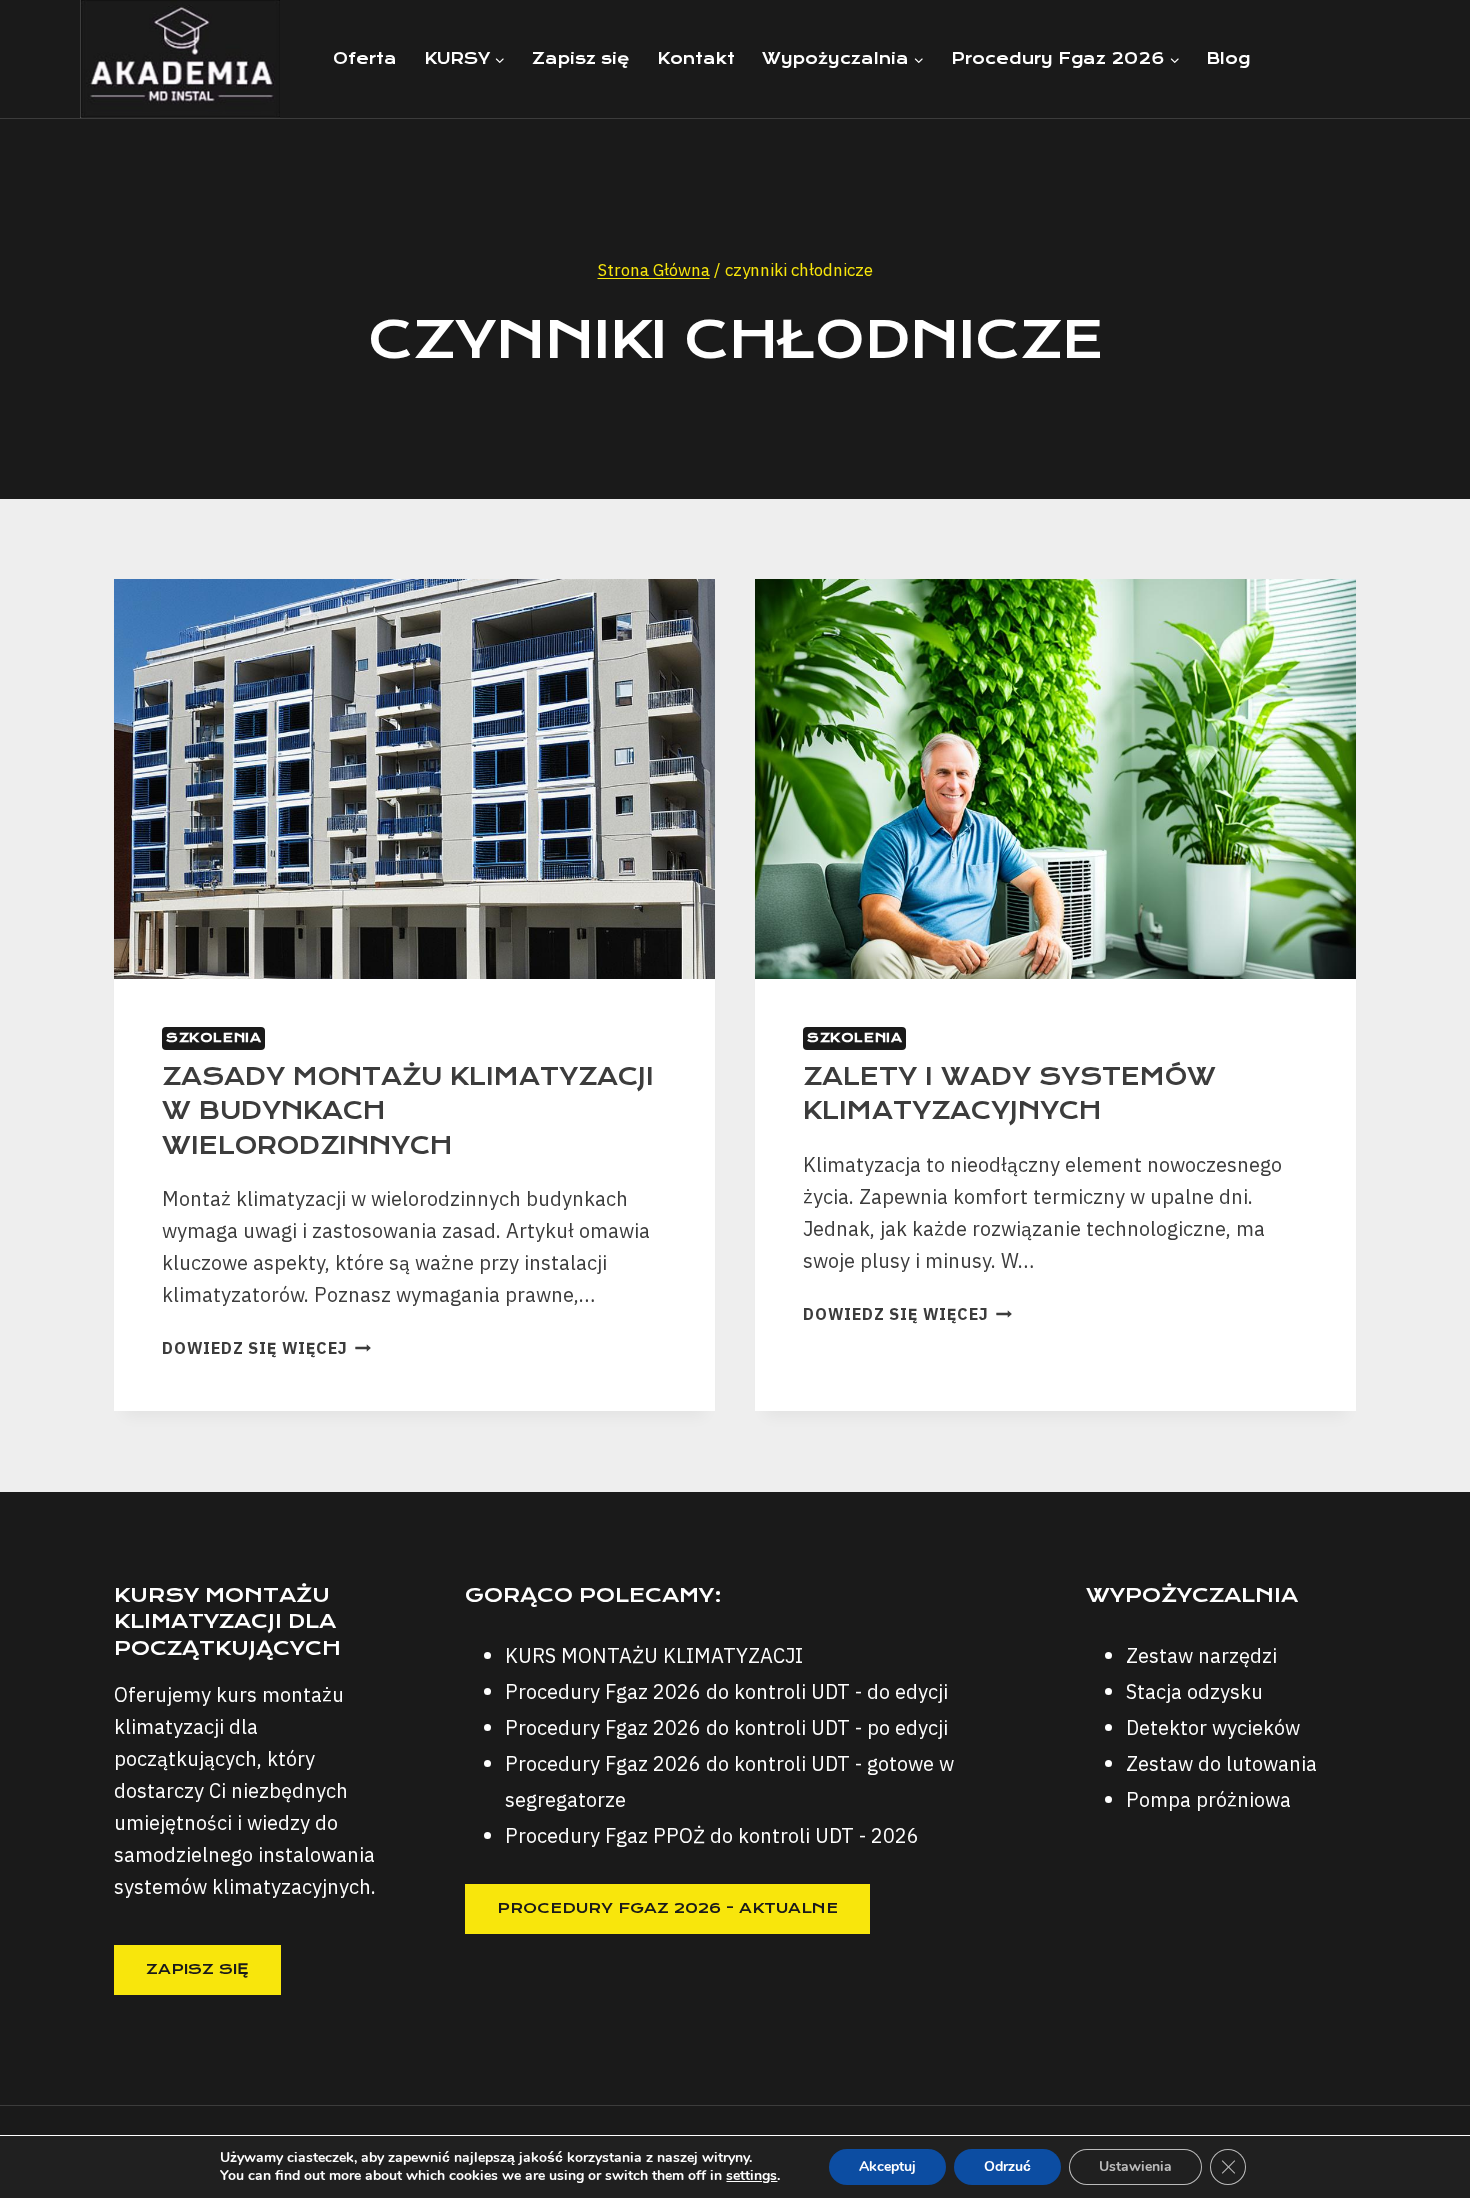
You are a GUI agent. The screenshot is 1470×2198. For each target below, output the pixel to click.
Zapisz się (581, 58)
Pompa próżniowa (1208, 1799)
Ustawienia (1135, 2166)
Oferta (365, 58)
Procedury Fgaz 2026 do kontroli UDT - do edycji (726, 1691)
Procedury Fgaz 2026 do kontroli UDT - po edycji (726, 1727)
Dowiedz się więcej (266, 1348)
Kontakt (696, 58)
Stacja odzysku (1194, 1691)
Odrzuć (1007, 2166)
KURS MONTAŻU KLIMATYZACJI (654, 1655)
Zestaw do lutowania (1221, 1763)
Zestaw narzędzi (1201, 1655)
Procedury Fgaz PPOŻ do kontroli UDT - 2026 (712, 1835)
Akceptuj (887, 2166)
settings (751, 2176)
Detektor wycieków (1213, 1727)
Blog (1228, 58)
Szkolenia (213, 1037)
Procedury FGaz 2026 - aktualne (667, 1908)
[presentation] (414, 779)
